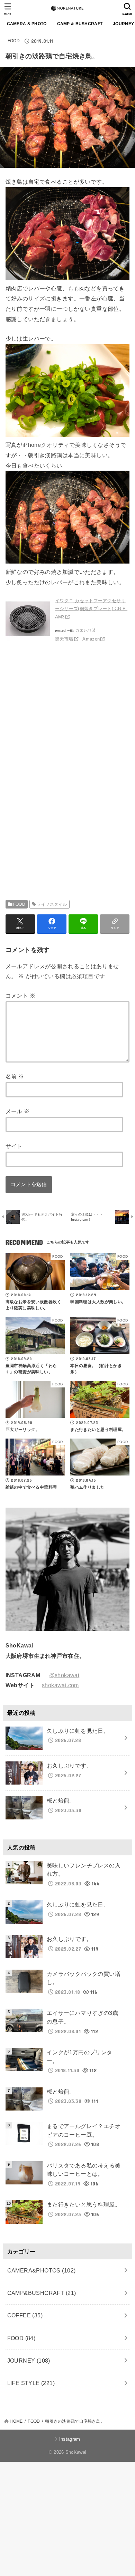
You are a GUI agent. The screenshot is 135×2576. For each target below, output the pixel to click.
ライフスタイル (52, 904)
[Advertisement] (64, 717)
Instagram (70, 2439)
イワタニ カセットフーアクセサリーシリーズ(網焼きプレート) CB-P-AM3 (91, 609)
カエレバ (83, 630)
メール (18, 1111)
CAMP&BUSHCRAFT (42, 2293)
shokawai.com (60, 1685)
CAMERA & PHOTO (27, 24)
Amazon (91, 639)
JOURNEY (29, 2361)
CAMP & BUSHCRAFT (80, 24)
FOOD (14, 41)
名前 (15, 1076)
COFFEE (25, 2315)
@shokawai (64, 1675)
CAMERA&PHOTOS (42, 2270)
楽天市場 (64, 639)
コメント (20, 996)
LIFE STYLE (31, 2383)
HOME (16, 2421)
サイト (14, 1146)
